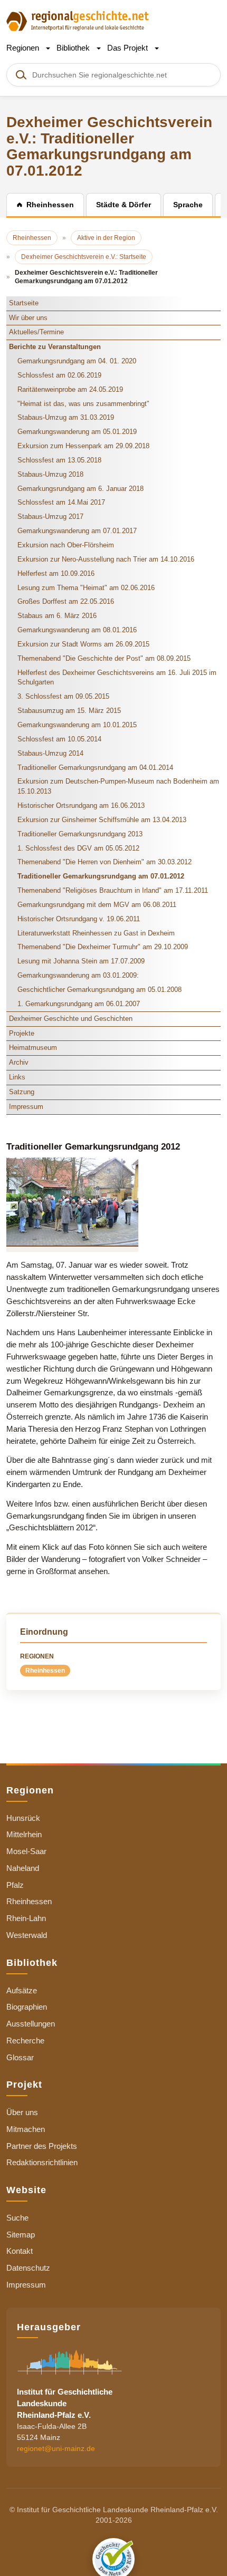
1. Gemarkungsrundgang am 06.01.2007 (79, 1004)
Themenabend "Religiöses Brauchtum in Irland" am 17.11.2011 (113, 890)
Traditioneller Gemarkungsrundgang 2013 (80, 834)
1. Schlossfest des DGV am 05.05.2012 (78, 848)
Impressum (26, 1107)
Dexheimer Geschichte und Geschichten (71, 1019)
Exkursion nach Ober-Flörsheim (66, 545)
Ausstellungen (31, 2024)
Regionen (24, 48)
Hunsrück (23, 1818)
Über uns (22, 2112)
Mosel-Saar (26, 1851)
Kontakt (20, 2251)
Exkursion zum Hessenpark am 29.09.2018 (83, 446)
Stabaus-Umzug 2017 (50, 517)
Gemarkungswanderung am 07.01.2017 (77, 531)
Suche (17, 2218)
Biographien (27, 2007)
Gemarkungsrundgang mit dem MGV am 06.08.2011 (97, 905)
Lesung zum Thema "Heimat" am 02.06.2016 (86, 588)
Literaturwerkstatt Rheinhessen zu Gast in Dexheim (96, 933)
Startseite (24, 303)
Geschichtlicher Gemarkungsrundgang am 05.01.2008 (100, 990)
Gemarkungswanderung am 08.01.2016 (77, 630)
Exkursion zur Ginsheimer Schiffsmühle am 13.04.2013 (102, 820)
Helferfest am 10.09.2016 (56, 573)
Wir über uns (28, 318)
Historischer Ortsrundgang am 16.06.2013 (81, 805)
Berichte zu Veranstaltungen (55, 347)
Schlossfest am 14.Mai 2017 (61, 502)
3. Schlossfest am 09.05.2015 (63, 696)
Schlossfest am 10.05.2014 (59, 739)
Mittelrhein (24, 1834)
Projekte (22, 1033)
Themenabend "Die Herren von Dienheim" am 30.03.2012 (105, 862)
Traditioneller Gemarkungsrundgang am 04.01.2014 (95, 768)
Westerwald (27, 1935)
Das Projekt (129, 48)
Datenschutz (28, 2268)
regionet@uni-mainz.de (56, 2448)
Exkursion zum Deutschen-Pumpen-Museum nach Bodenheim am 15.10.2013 (118, 786)
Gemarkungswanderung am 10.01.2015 (77, 725)
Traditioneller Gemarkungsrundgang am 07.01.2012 (101, 876)
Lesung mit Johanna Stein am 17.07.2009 (81, 961)
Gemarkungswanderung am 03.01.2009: (78, 975)
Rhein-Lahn (26, 1918)
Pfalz (15, 1885)
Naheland (23, 1868)
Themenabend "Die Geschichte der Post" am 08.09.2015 (104, 658)
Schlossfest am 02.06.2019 (59, 375)
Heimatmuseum (33, 1048)
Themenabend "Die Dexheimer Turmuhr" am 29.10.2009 (103, 947)
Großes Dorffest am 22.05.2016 (66, 601)
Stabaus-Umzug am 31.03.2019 (66, 417)
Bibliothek (74, 48)
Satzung (22, 1092)
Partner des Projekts (42, 2146)
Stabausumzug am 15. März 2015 (69, 711)
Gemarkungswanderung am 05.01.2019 (77, 432)
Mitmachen (26, 2129)
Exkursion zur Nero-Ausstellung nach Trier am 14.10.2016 (106, 559)
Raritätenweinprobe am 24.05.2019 (70, 389)
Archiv (19, 1062)
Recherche (25, 2040)
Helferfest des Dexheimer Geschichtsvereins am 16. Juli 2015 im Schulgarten (117, 678)
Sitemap (21, 2235)
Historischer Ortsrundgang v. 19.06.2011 (79, 919)
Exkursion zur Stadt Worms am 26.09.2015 (83, 644)
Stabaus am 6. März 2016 (57, 616)
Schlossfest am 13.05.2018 (59, 460)
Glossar (20, 2057)
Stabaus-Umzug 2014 (50, 753)
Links (17, 1077)
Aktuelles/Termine (36, 332)
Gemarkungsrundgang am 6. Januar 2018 (81, 489)
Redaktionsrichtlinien (42, 2162)
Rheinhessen (45, 1671)
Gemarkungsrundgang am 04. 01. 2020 (77, 361)
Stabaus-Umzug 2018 (50, 474)
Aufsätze (22, 1990)
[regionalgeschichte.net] (78, 20)
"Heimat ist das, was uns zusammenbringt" (83, 404)
